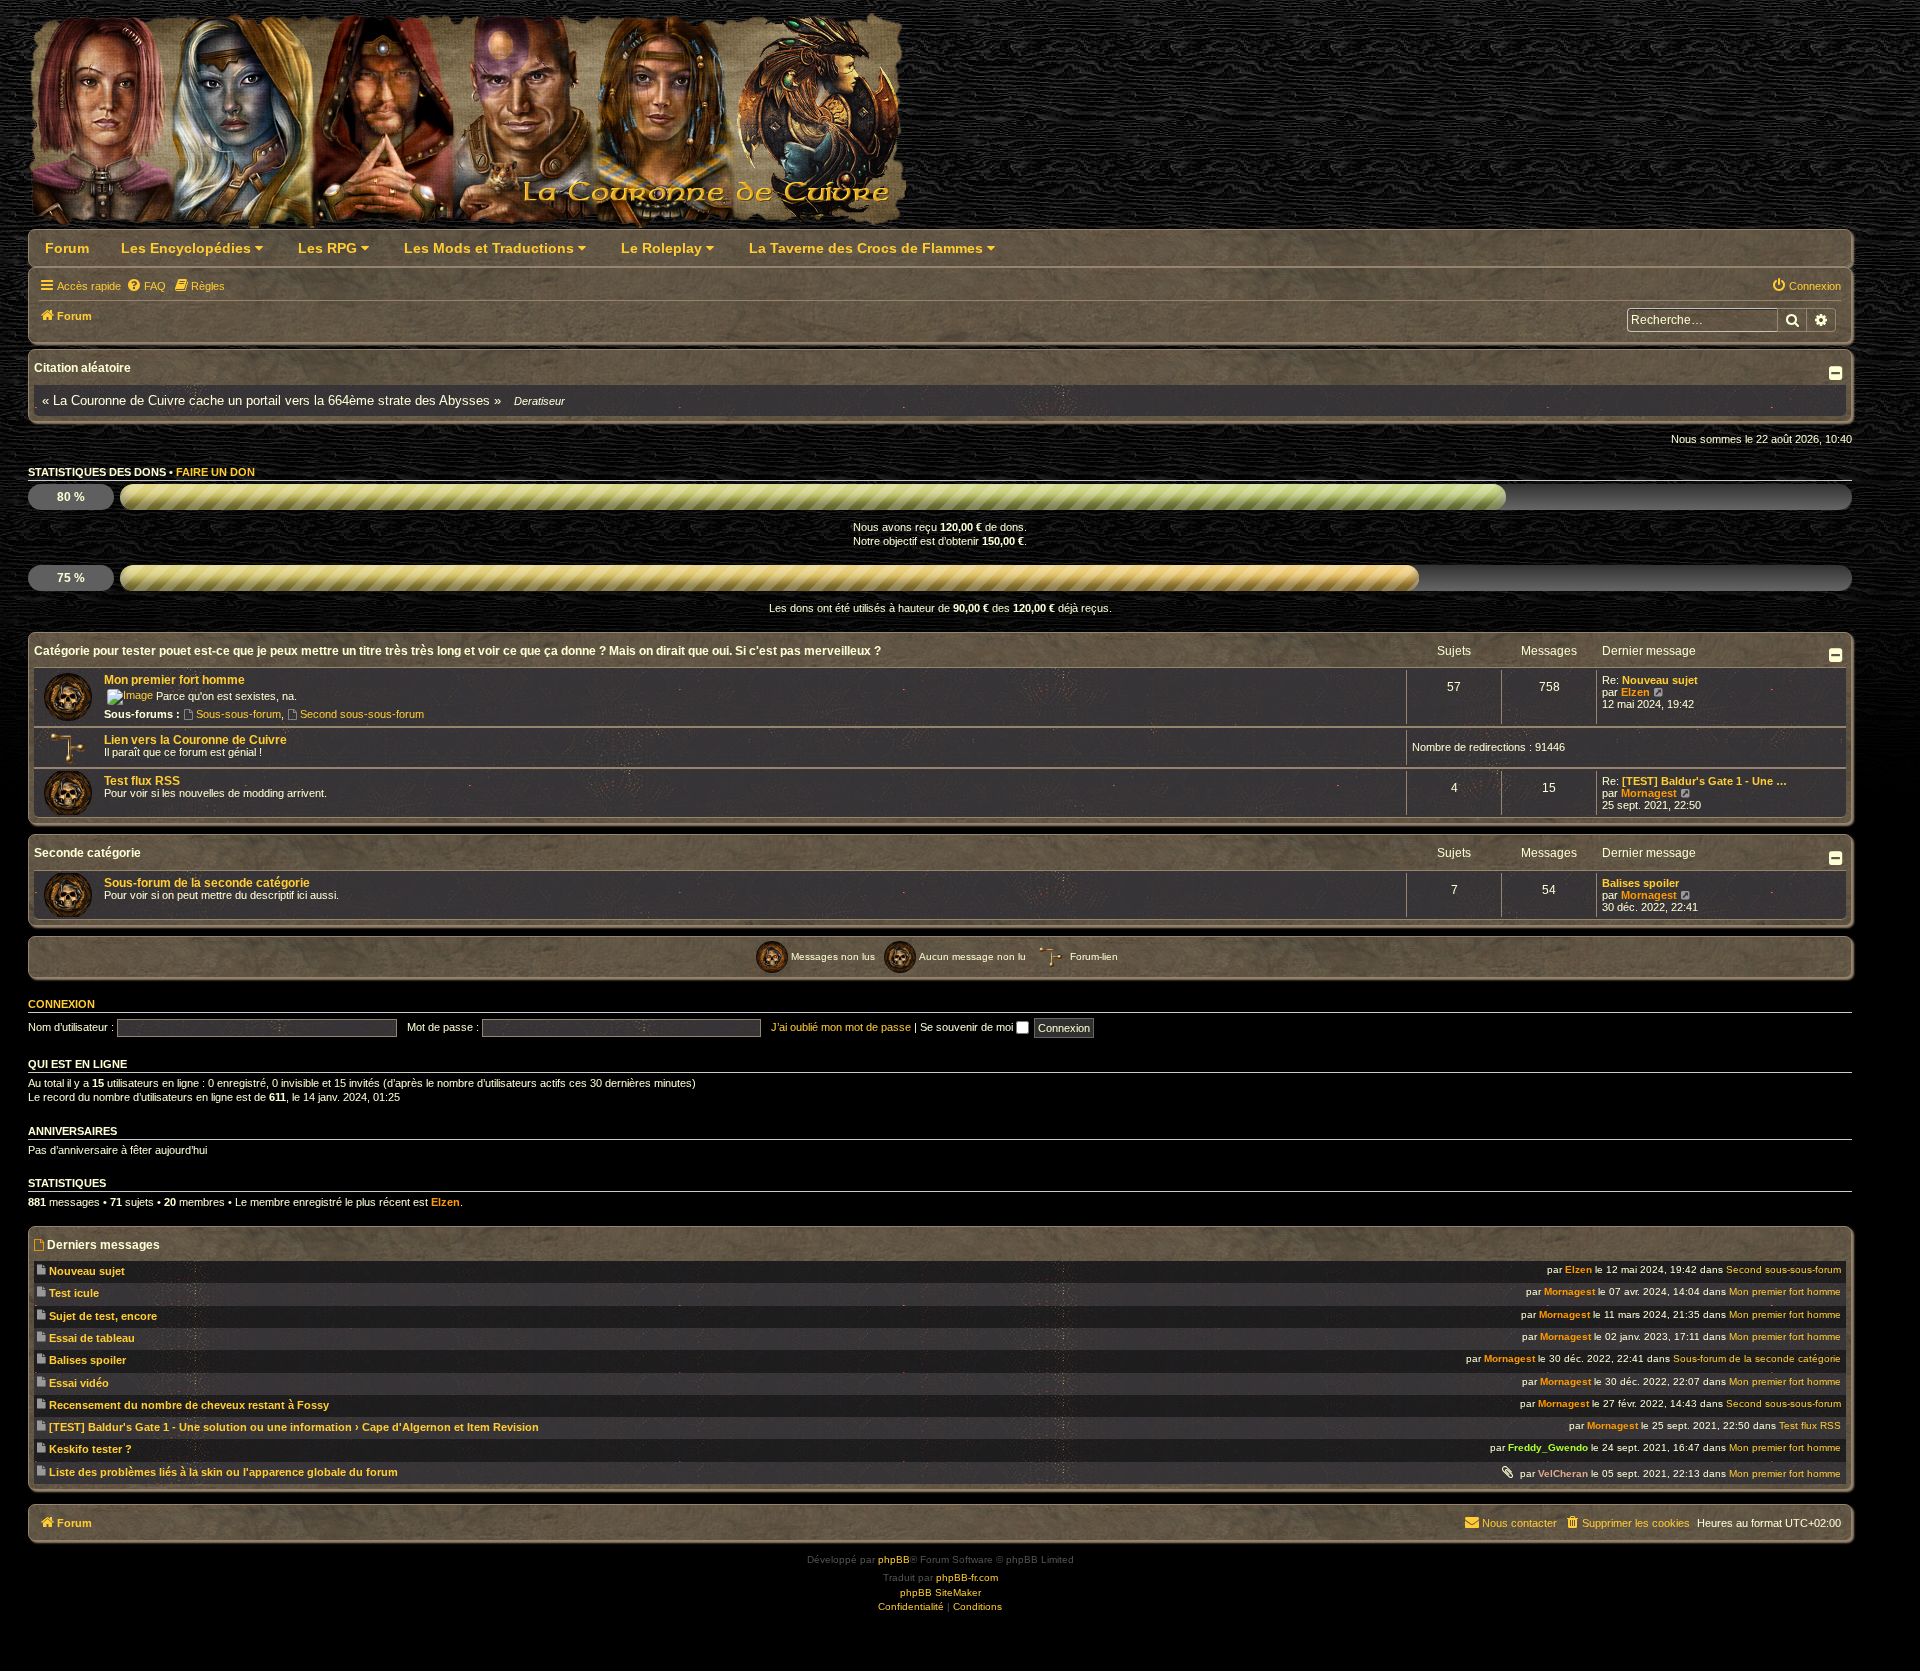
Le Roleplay (663, 248)
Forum (67, 248)
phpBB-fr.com (967, 1577)
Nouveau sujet (1660, 680)
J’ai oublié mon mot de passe (841, 1027)
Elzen (1635, 692)
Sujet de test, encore (103, 1316)
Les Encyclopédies (188, 248)
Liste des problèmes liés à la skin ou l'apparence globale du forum (223, 1472)
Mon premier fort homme (174, 680)
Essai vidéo (79, 1383)
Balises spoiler (1640, 883)
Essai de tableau (92, 1338)
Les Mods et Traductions (491, 248)
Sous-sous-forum (238, 714)
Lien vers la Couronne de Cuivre (195, 740)
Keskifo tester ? (90, 1449)
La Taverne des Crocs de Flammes (868, 248)
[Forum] (479, 126)
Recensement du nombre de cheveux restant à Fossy (189, 1405)
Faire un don (215, 472)
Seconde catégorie (87, 853)
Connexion (61, 1004)
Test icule (74, 1293)
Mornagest (1649, 793)
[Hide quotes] (1837, 373)
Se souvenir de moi (968, 1027)
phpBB (894, 1559)
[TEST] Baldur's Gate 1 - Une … (1704, 781)
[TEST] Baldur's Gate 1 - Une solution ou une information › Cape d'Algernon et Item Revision (294, 1427)
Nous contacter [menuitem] (1519, 1523)
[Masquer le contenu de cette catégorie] (1837, 655)
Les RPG (329, 248)
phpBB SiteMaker (940, 1592)
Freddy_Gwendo (1548, 1447)
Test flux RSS (142, 781)
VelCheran (1563, 1473)
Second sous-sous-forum (362, 714)
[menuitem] (146, 286)
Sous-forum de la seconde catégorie (207, 883)
